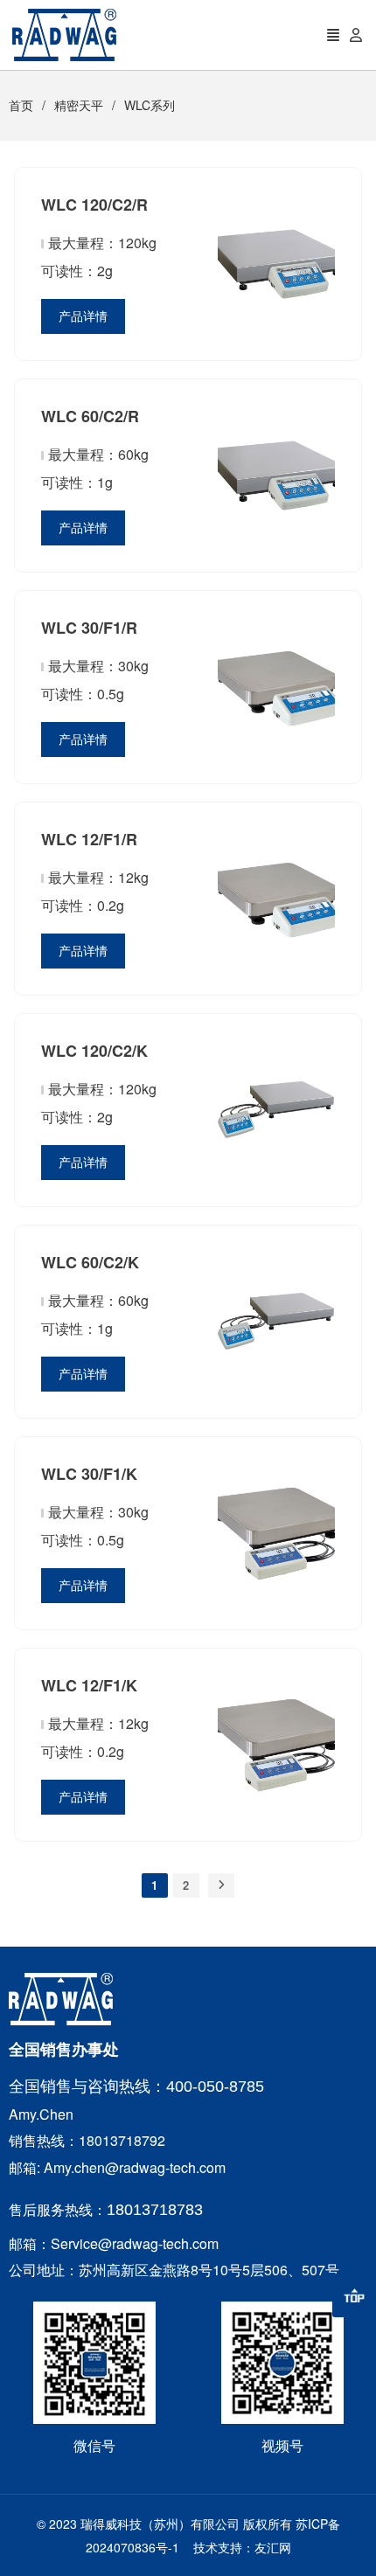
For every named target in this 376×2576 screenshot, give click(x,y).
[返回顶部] (354, 2295)
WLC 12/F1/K (89, 1685)
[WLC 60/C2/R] (276, 540)
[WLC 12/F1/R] (276, 963)
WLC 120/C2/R (94, 205)
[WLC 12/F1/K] (276, 1809)
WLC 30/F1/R (89, 628)
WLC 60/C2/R (90, 416)
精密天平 (79, 105)
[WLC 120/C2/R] (276, 329)
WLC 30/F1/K (89, 1474)
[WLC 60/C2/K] (276, 1386)
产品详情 (83, 316)
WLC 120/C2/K (94, 1051)
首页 (21, 105)
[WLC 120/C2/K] (276, 1175)
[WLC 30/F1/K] (276, 1598)
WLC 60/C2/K (90, 1262)
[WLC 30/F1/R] (276, 752)
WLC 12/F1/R (89, 839)
